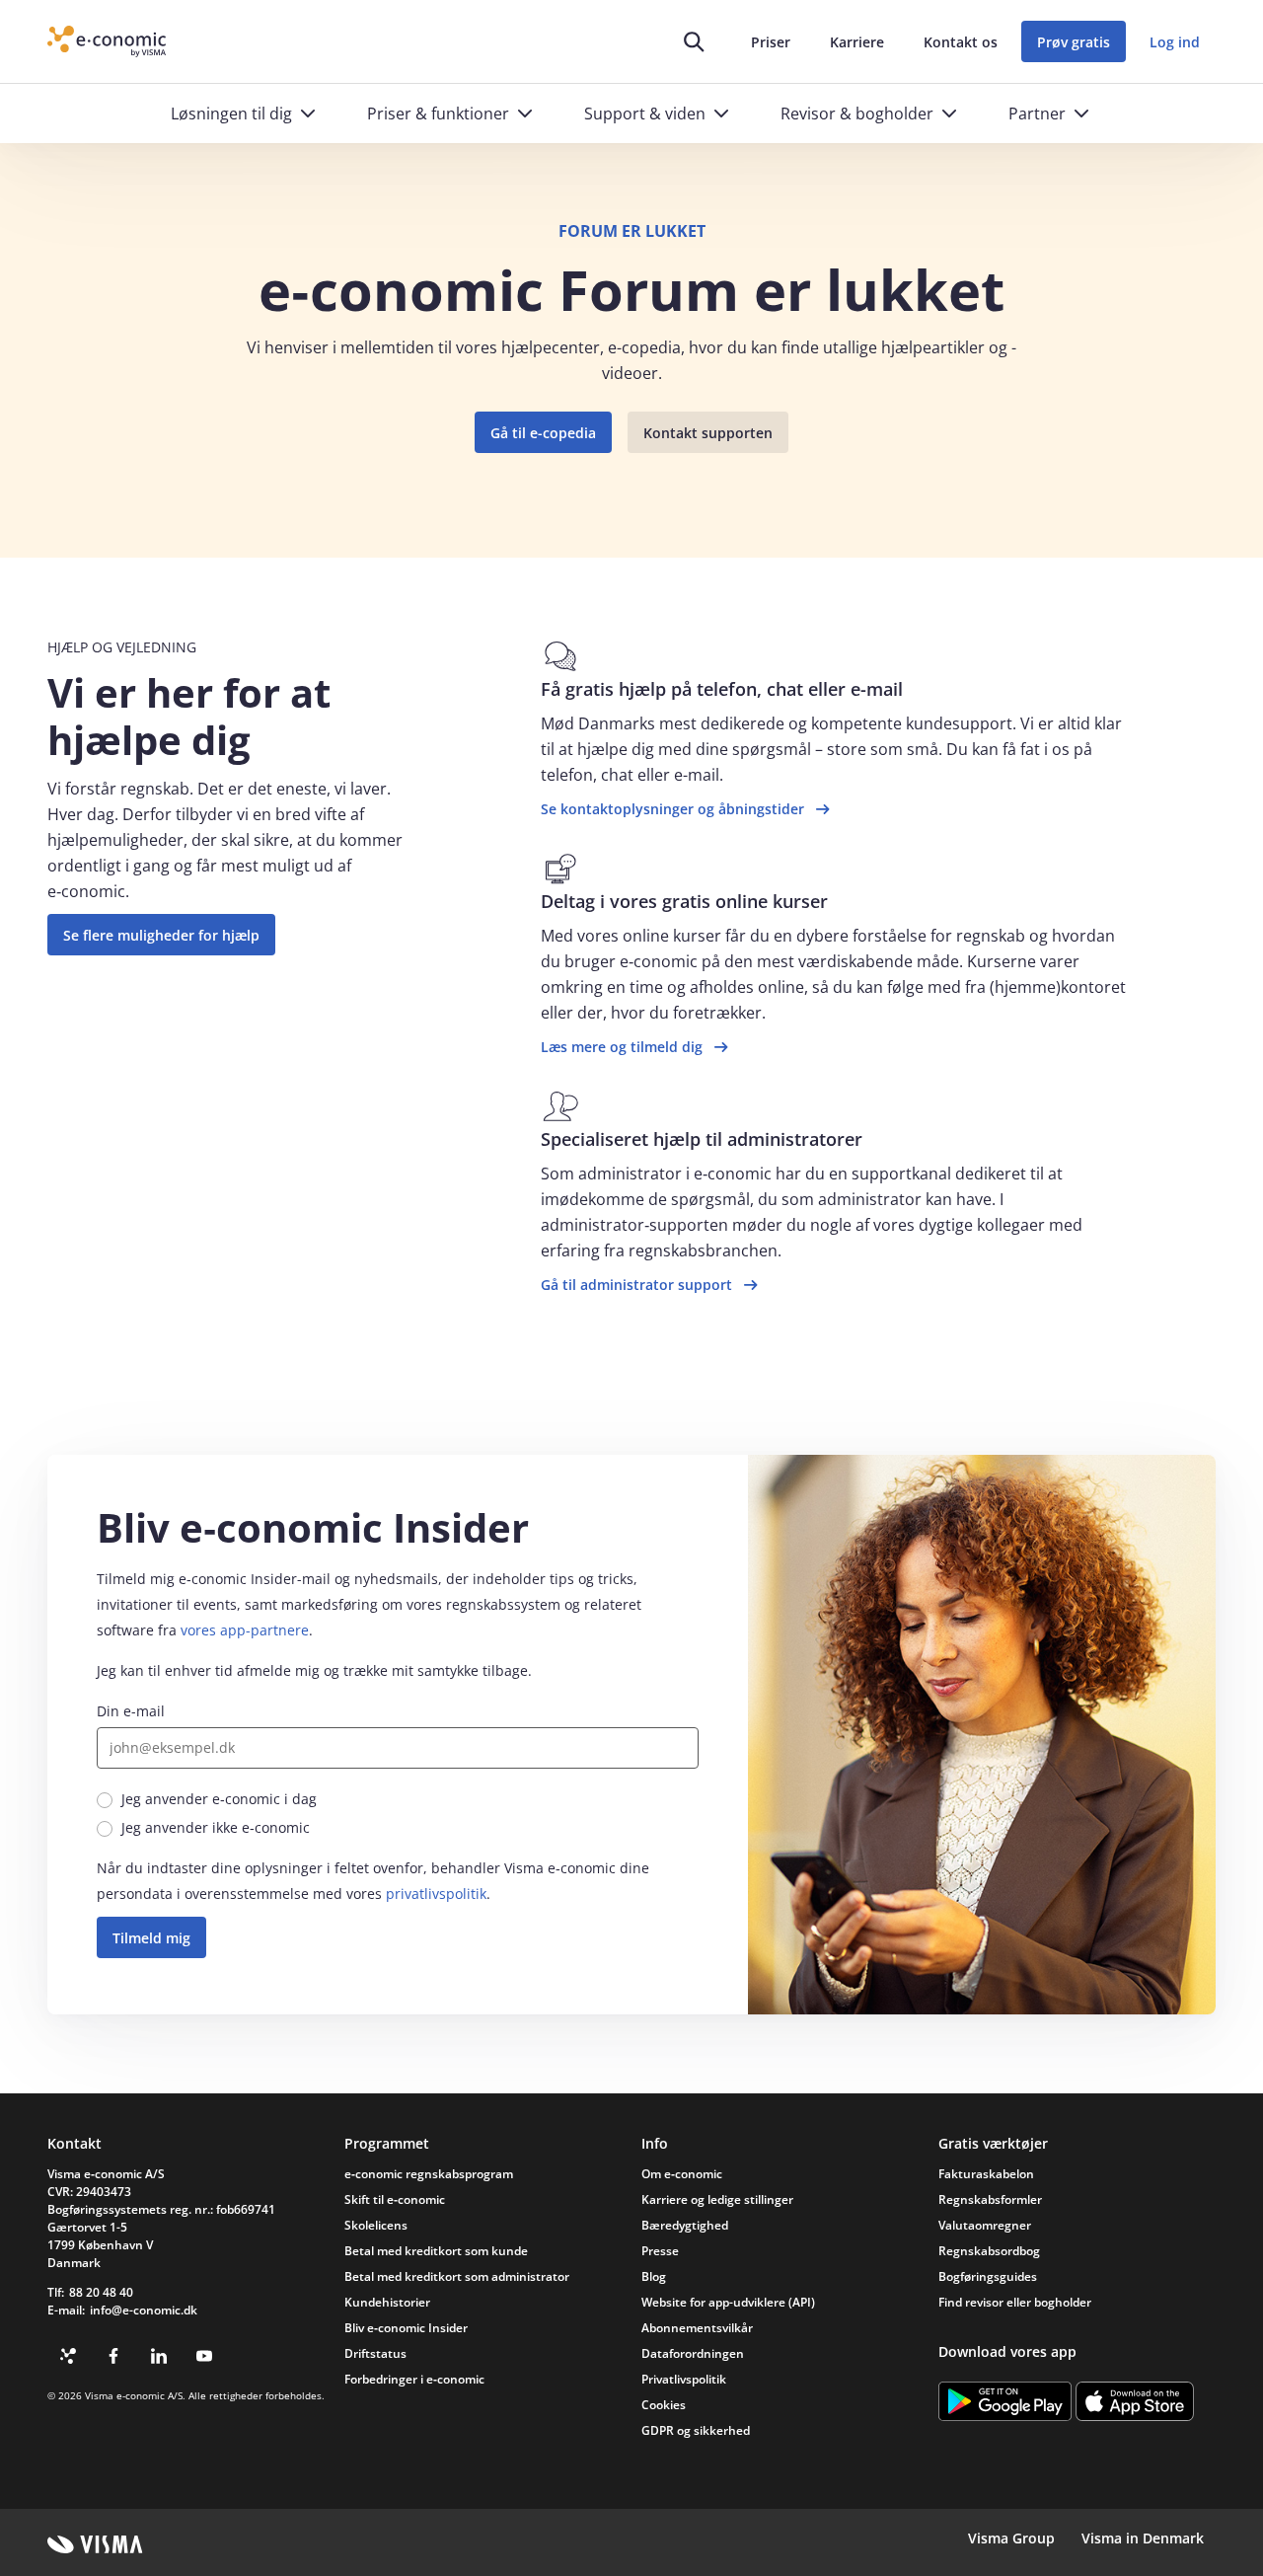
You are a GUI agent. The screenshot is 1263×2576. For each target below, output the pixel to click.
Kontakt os (961, 42)
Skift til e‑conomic (395, 2199)
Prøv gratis (1074, 42)
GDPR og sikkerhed (696, 2430)
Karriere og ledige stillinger (717, 2199)
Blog (654, 2276)
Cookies (664, 2405)
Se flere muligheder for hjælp (161, 935)
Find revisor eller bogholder (1015, 2302)
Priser (771, 42)
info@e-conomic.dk (144, 2310)
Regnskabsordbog (989, 2251)
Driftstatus (375, 2353)
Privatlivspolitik (684, 2379)
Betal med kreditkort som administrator (457, 2276)
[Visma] (95, 2544)
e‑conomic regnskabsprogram (429, 2174)
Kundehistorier (387, 2302)
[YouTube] (204, 2356)
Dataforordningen (693, 2353)
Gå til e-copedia (543, 433)
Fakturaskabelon (986, 2174)
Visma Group (1011, 2538)
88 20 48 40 (101, 2292)
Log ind (1175, 42)
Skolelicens (376, 2225)
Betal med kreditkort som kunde (436, 2251)
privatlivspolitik (436, 1894)
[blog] (68, 2356)
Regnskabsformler (990, 2199)
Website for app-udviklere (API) (728, 2302)
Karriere (857, 42)
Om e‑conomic (682, 2174)
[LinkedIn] (159, 2356)
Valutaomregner (985, 2225)
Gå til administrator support (636, 1285)
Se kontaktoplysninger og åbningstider (672, 809)
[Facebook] (113, 2356)
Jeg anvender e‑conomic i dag (219, 1799)
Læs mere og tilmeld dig (622, 1047)
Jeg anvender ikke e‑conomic (216, 1827)
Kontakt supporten (708, 433)
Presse (660, 2251)
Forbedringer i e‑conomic (414, 2379)
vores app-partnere (245, 1630)
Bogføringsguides (988, 2276)
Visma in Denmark (1143, 2538)
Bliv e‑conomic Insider (406, 2328)
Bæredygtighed (685, 2225)
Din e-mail (131, 1711)
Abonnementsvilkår (697, 2328)
